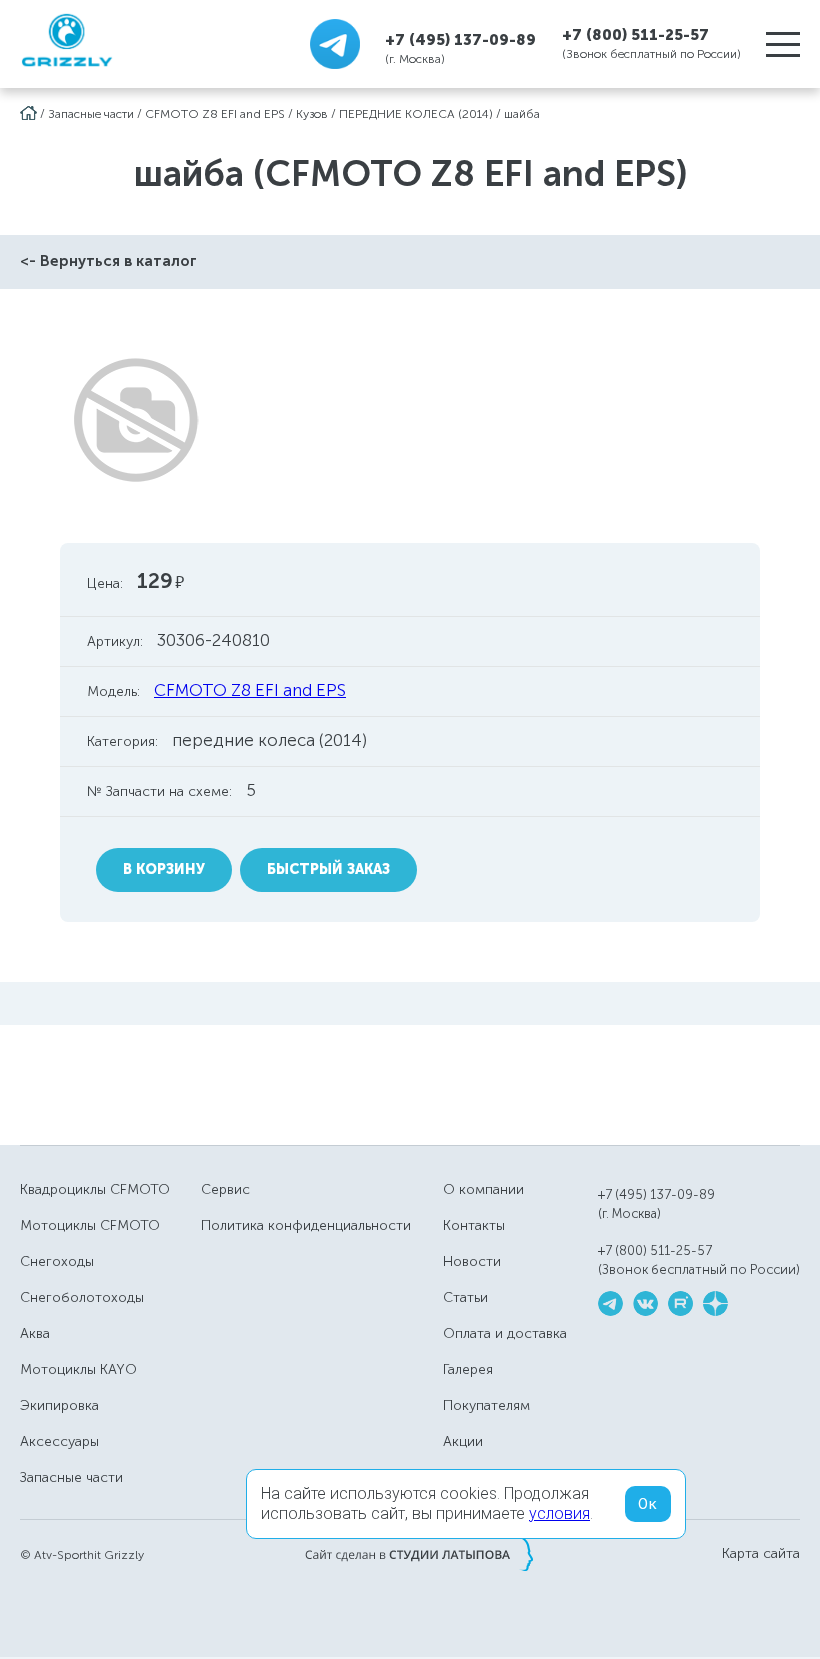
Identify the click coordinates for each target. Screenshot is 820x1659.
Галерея (468, 1369)
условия (559, 1513)
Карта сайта (761, 1554)
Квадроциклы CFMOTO (95, 1189)
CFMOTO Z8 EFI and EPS (215, 114)
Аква (35, 1333)
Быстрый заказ (328, 869)
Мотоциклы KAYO (78, 1369)
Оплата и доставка (505, 1333)
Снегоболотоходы (82, 1297)
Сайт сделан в (419, 1554)
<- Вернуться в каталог (108, 261)
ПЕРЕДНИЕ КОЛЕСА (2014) (416, 114)
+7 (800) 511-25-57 (635, 35)
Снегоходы (57, 1261)
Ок (648, 1504)
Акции (463, 1441)
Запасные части (91, 114)
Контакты (474, 1225)
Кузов (312, 114)
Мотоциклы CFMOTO (90, 1225)
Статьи (465, 1297)
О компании (483, 1189)
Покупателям (486, 1405)
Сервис (225, 1189)
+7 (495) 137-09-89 (460, 39)
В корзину (164, 869)
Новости (472, 1261)
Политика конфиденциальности (306, 1225)
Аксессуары (59, 1441)
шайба (522, 114)
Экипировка (59, 1405)
